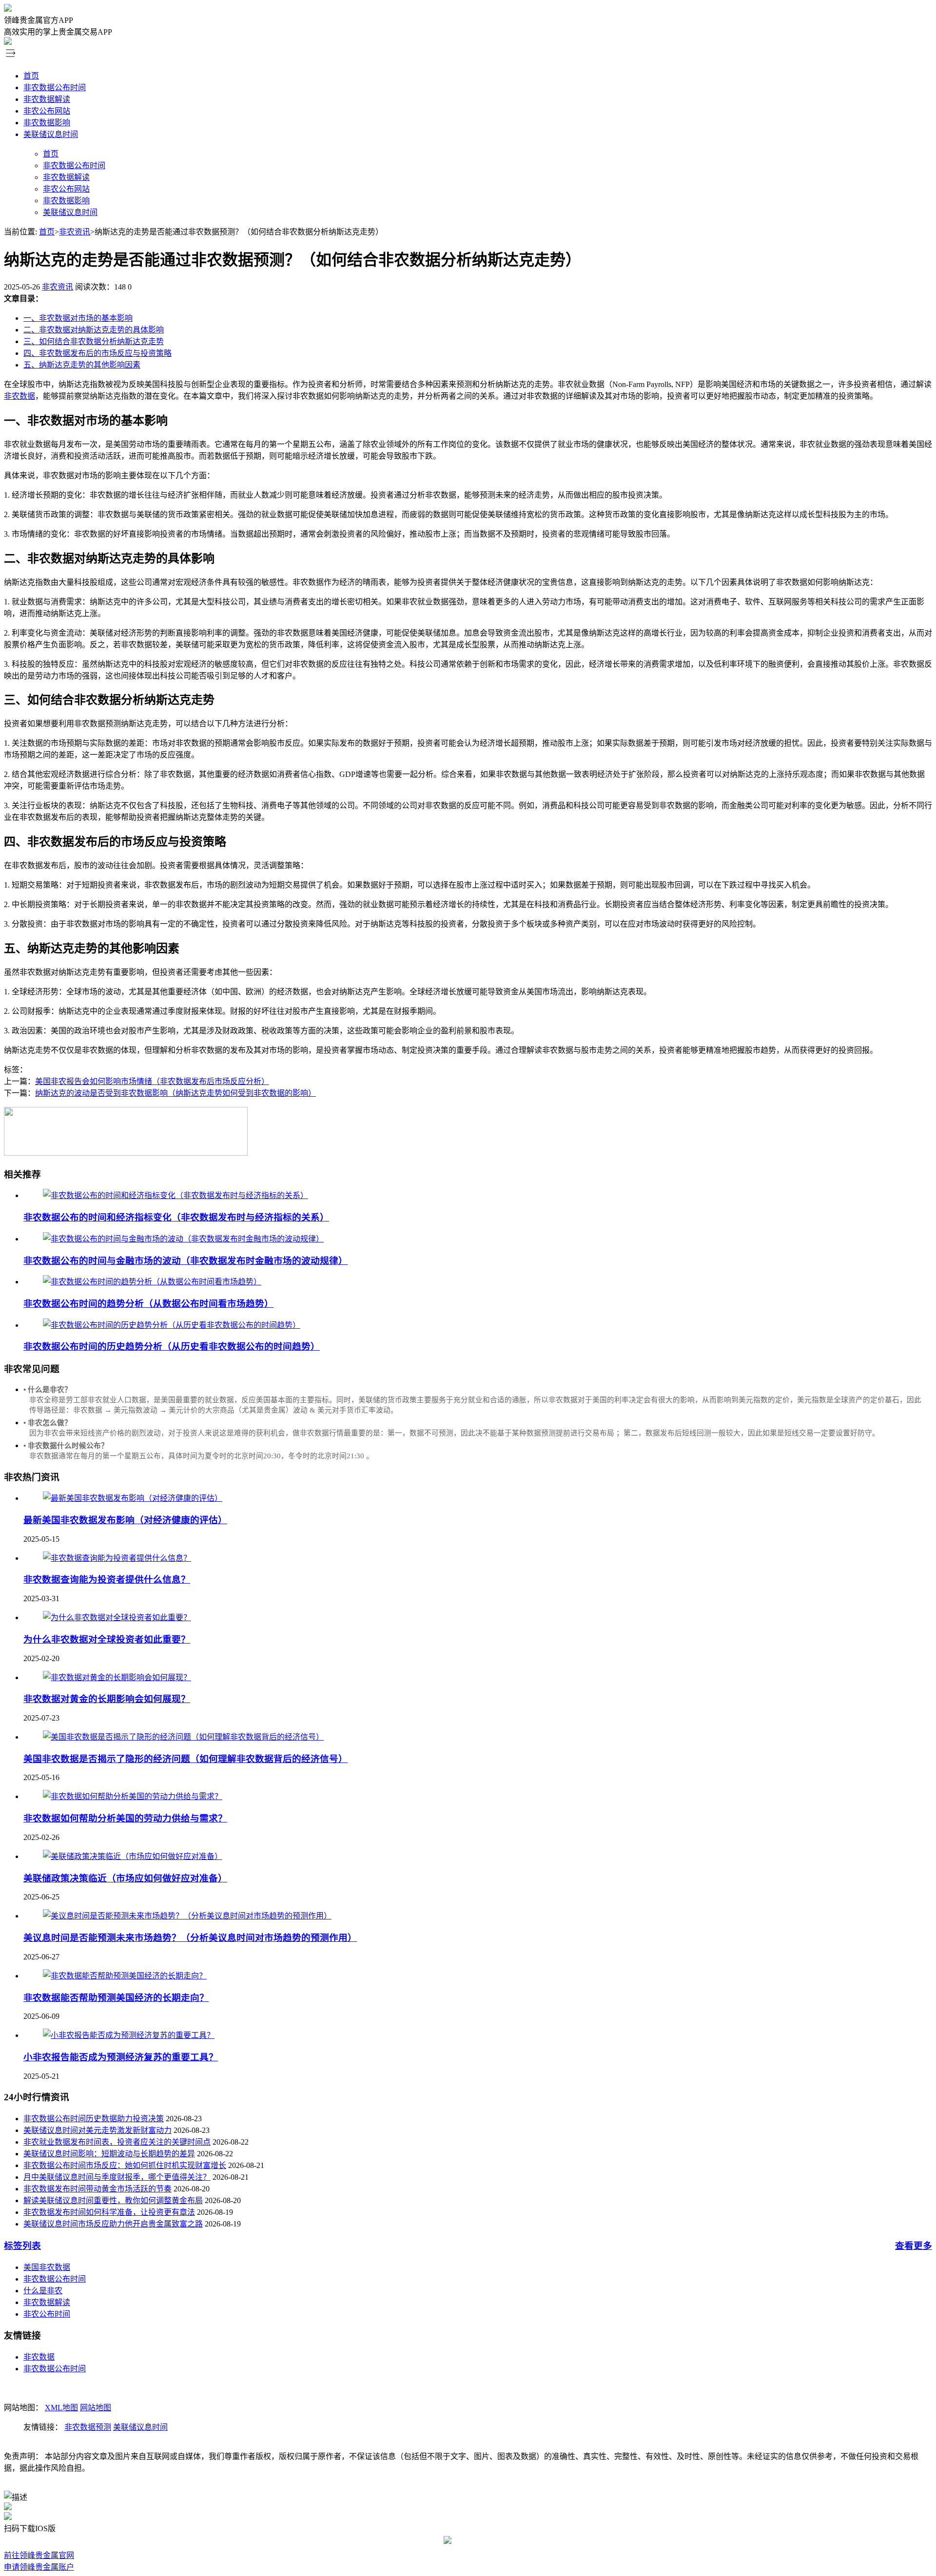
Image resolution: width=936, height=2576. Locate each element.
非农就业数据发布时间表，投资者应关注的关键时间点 (117, 2142)
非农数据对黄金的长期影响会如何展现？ (107, 1699)
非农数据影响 (47, 123)
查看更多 (914, 2246)
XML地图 (61, 2408)
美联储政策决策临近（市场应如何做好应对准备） (125, 1878)
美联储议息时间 (51, 134)
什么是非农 (43, 2291)
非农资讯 (75, 232)
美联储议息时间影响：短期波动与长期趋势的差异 (109, 2154)
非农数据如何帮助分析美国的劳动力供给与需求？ (125, 1818)
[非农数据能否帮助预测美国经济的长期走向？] (125, 1976)
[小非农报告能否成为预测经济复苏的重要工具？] (129, 2035)
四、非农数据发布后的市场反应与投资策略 (97, 353)
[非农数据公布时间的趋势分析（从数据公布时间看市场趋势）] (152, 1282)
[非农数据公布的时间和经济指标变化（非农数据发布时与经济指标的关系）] (175, 1195)
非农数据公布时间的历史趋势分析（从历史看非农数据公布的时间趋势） (172, 1346)
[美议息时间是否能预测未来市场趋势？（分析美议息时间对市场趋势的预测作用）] (187, 1916)
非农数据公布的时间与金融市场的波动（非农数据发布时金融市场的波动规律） (185, 1261)
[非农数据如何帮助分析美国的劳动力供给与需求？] (133, 1796)
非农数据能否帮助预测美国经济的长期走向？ (116, 1998)
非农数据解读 (47, 99)
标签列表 (22, 2246)
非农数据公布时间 (55, 87)
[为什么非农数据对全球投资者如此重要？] (117, 1617)
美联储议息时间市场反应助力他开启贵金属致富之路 (113, 2224)
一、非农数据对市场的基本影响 (78, 318)
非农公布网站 (47, 111)
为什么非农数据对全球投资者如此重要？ (107, 1639)
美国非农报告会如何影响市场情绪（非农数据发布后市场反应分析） (152, 1081)
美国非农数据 (47, 2267)
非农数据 (19, 396)
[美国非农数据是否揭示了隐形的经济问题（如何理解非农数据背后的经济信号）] (183, 1737)
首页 (31, 76)
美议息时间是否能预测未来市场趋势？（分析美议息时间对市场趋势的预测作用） (190, 1938)
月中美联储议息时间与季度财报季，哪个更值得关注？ (117, 2177)
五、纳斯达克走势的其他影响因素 (82, 365)
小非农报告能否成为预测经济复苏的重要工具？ (121, 2057)
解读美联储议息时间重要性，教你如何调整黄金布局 (113, 2200)
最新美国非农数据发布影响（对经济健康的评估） (125, 1520)
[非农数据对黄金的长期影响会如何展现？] (117, 1677)
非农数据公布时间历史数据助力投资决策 (94, 2119)
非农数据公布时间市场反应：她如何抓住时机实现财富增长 (125, 2165)
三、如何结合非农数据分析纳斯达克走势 (94, 341)
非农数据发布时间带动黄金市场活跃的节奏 (97, 2189)
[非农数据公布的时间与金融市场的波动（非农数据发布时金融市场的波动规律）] (183, 1239)
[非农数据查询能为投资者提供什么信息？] (117, 1558)
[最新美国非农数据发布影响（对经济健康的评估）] (133, 1498)
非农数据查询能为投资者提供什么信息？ (107, 1579)
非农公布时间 (47, 2314)
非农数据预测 (88, 2427)
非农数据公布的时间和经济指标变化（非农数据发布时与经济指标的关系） (176, 1217)
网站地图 (96, 2408)
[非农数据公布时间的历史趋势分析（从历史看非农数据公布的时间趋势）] (172, 1325)
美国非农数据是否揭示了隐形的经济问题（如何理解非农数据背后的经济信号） (185, 1759)
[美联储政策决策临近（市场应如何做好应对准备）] (133, 1856)
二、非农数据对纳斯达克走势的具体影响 (94, 330)
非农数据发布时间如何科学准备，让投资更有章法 (109, 2212)
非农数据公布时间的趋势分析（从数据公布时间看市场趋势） (148, 1304)
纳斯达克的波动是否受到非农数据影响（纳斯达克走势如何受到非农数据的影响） (175, 1093)
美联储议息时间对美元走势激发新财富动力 (97, 2130)
